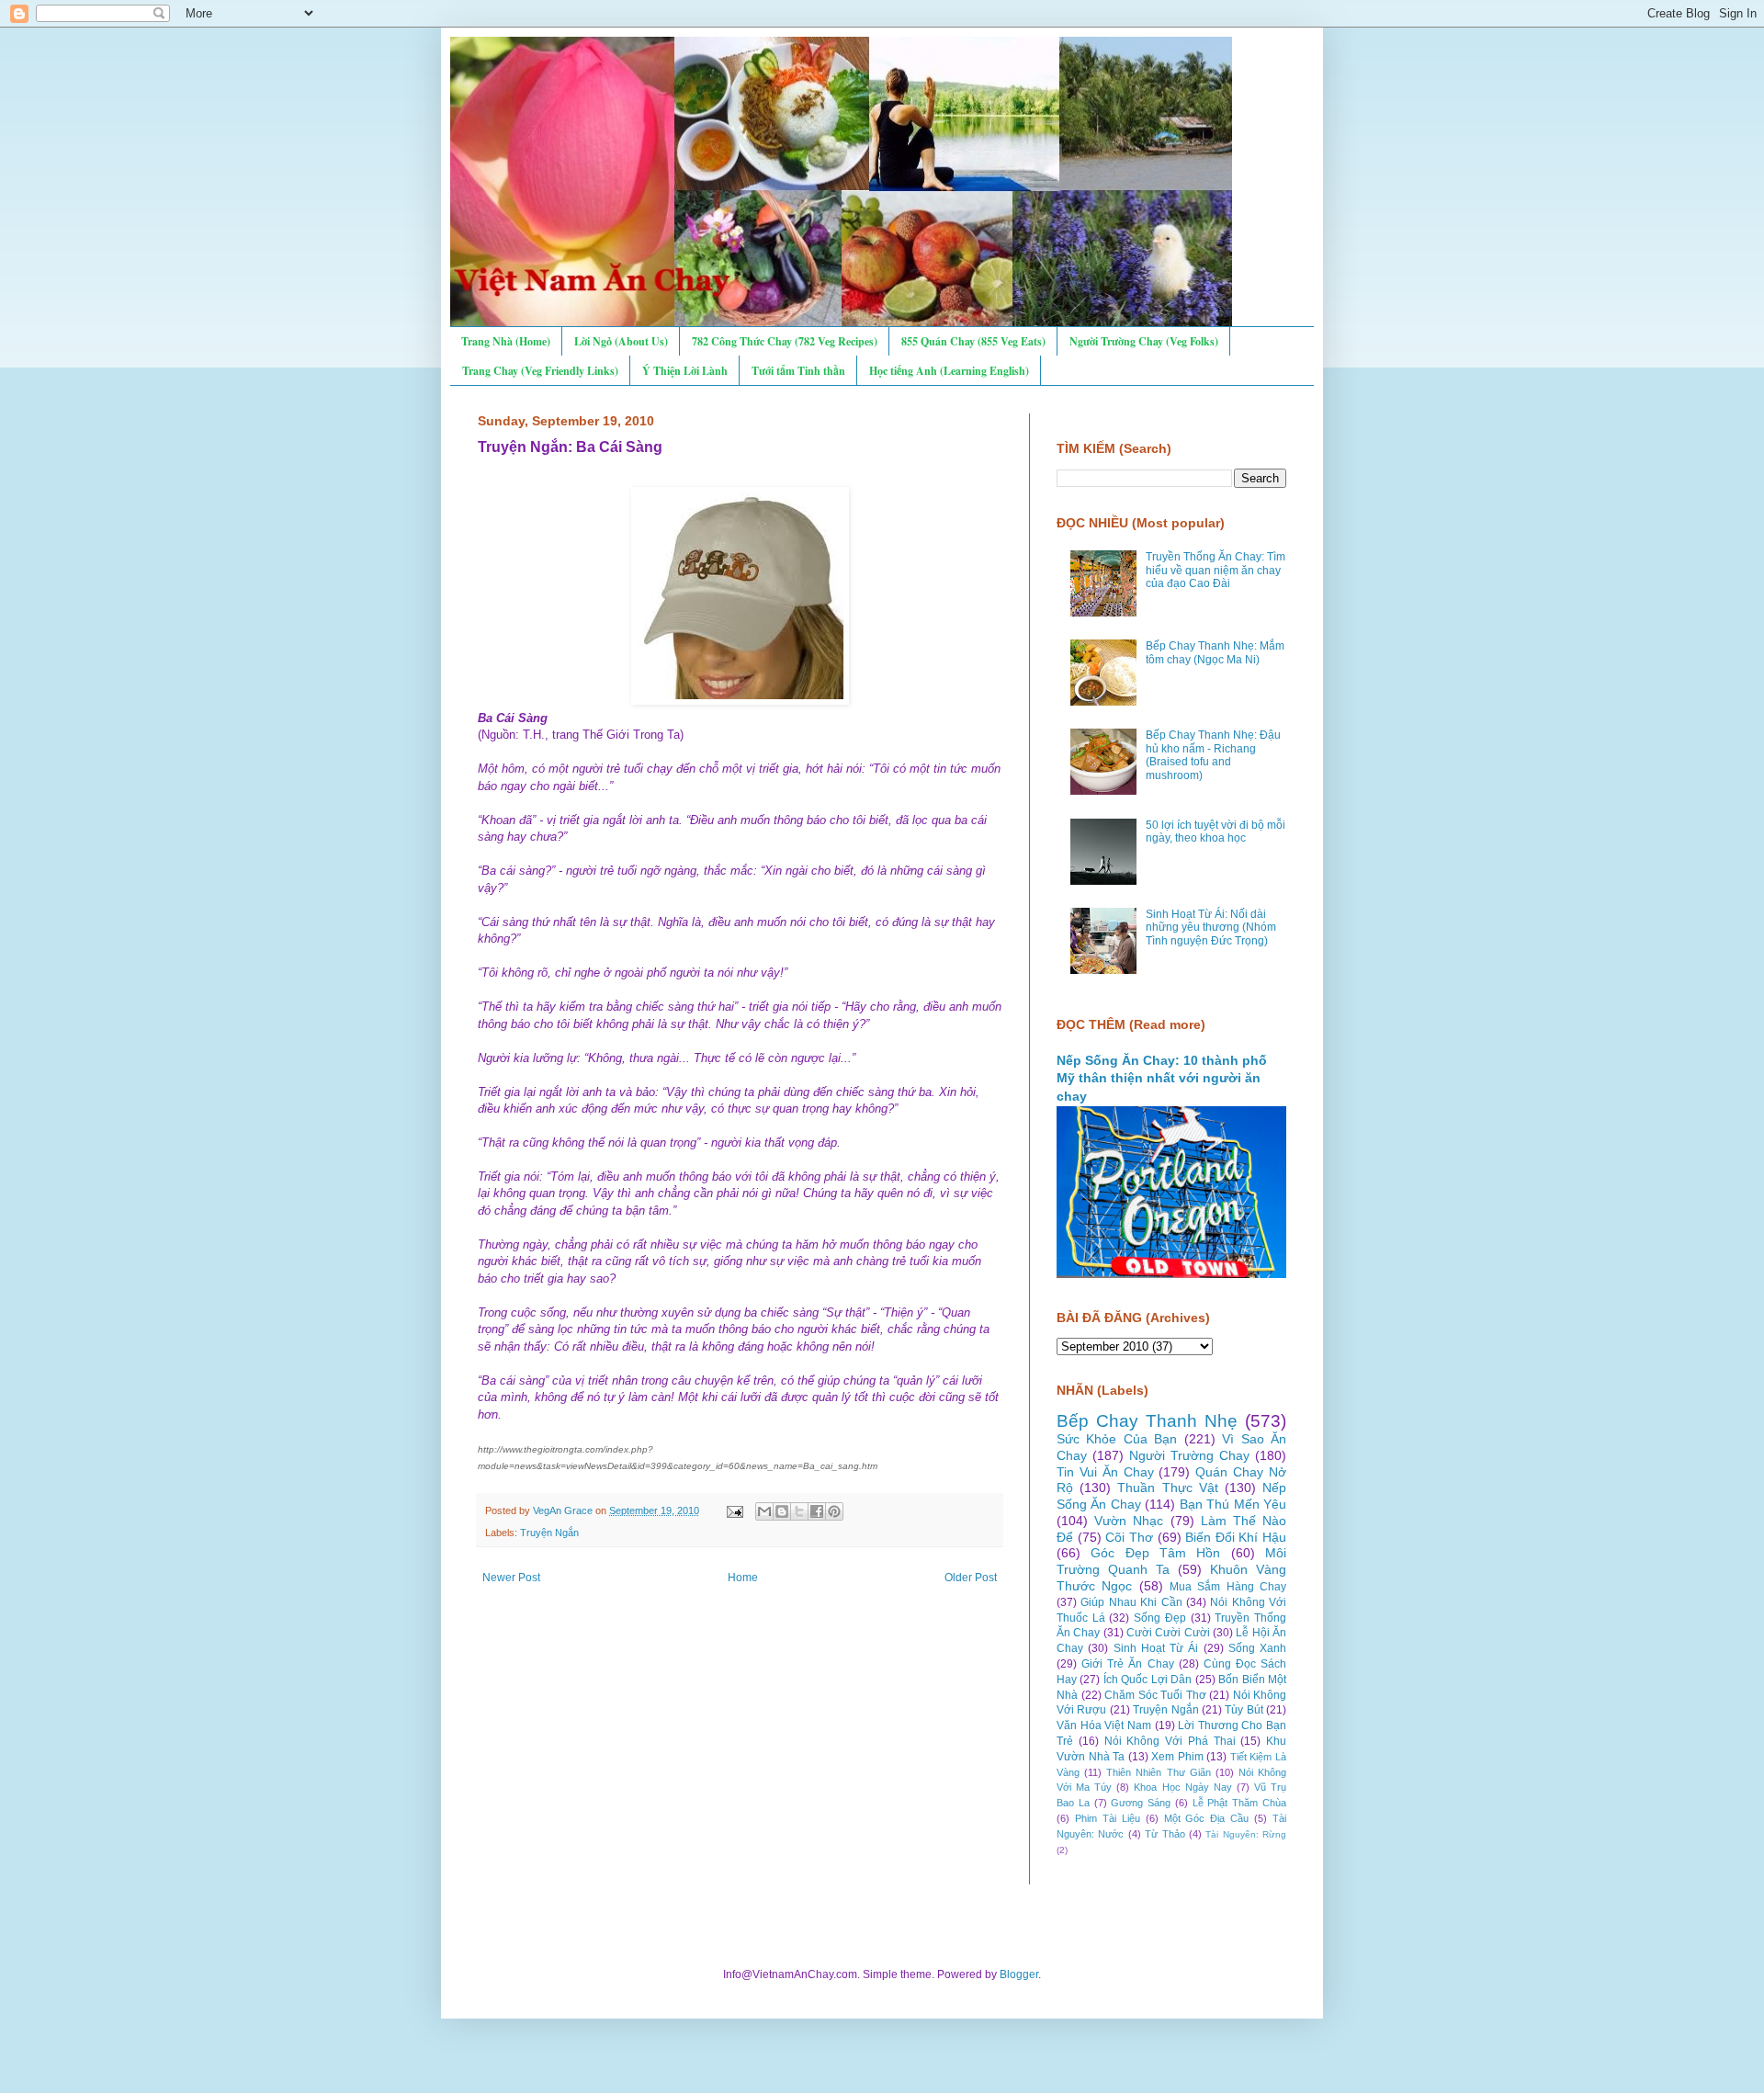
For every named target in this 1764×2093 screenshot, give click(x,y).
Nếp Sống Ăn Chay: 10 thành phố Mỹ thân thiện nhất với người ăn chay (1162, 1078)
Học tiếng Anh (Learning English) (949, 371)
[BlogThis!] (782, 1511)
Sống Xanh (1257, 1648)
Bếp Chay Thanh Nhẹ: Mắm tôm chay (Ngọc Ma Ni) (1215, 652)
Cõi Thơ (1129, 1537)
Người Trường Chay (1189, 1455)
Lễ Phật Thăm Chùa (1239, 1803)
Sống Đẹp (1160, 1618)
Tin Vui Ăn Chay (1105, 1472)
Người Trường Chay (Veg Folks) (1144, 341)
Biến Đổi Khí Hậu (1236, 1537)
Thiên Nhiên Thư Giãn (1158, 1772)
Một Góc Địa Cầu (1207, 1818)
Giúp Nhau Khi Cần (1131, 1602)
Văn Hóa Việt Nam (1104, 1725)
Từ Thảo (1165, 1834)
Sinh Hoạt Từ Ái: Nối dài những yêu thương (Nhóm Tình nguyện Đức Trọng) (1211, 928)
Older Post (971, 1578)
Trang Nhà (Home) (506, 341)
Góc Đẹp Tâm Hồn (1155, 1553)
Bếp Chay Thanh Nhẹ (1147, 1421)
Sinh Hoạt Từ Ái (1156, 1648)
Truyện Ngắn (549, 1533)
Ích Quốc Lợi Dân (1148, 1680)
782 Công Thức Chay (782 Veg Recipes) (785, 341)
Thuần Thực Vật (1167, 1488)
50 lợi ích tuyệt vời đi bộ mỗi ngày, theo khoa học (1216, 832)
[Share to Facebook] (817, 1511)
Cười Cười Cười (1168, 1633)
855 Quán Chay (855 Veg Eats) (973, 341)
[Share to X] (799, 1511)
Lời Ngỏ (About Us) (621, 341)
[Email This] (764, 1511)
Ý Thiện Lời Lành (685, 371)
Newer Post (511, 1578)
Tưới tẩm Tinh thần (798, 371)
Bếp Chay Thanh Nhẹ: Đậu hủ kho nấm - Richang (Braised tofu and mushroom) (1213, 755)
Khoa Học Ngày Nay (1182, 1787)
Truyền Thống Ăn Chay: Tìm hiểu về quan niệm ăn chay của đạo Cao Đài (1216, 570)
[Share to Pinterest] (834, 1511)
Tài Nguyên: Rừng (1246, 1834)
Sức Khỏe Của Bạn (1117, 1439)
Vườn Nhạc (1129, 1521)
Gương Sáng (1141, 1803)
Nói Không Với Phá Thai (1170, 1741)
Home (743, 1578)
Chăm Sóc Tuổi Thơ (1155, 1695)
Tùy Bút (1244, 1710)
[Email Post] (734, 1510)
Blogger (1019, 1974)
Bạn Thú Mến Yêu (1233, 1504)
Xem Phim (1177, 1757)
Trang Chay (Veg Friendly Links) (540, 371)
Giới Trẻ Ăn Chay (1127, 1664)
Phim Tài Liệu (1108, 1818)
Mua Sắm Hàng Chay (1228, 1587)
